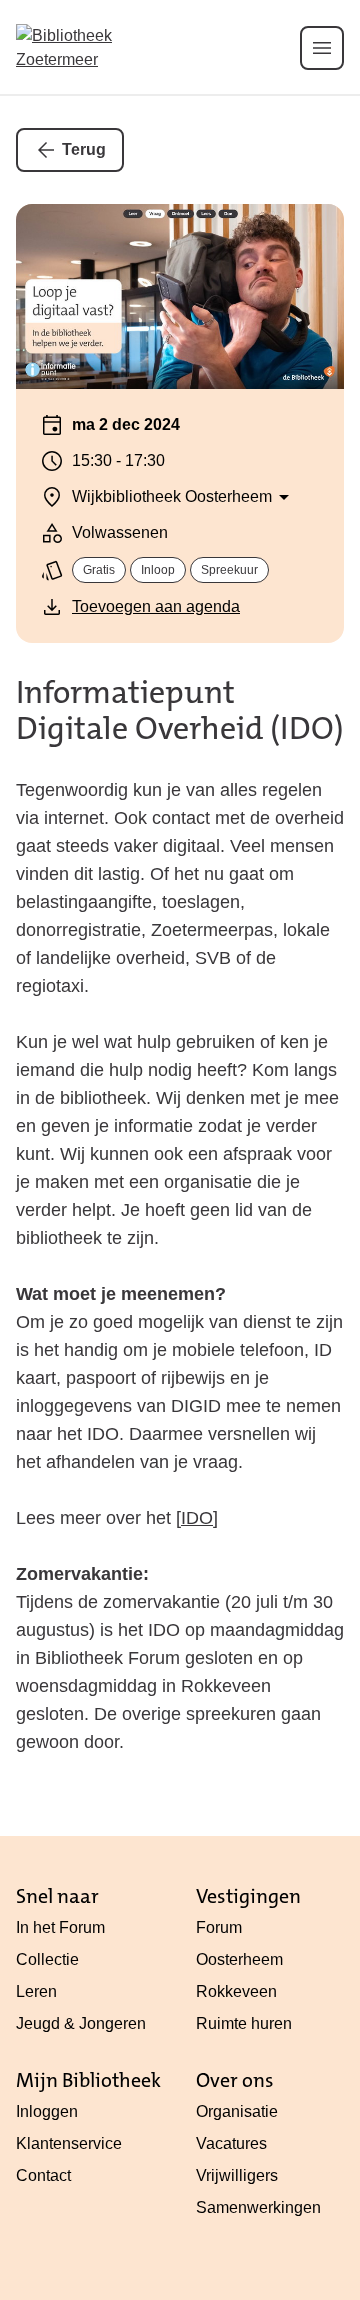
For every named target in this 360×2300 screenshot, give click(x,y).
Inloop (158, 570)
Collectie (47, 1959)
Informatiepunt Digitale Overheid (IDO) (180, 711)
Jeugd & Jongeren (81, 2023)
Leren (36, 1991)
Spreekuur (229, 570)
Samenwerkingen (258, 2207)
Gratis (99, 570)
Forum (219, 1927)
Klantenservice (69, 2143)
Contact (43, 2175)
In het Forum (60, 1927)
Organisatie (237, 2111)
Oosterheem (239, 1959)
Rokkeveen (236, 1991)
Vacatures (231, 2143)
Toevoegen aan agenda (156, 606)
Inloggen (47, 2111)
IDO (197, 1518)
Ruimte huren (244, 2023)
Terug (84, 149)
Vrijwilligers (237, 2175)
